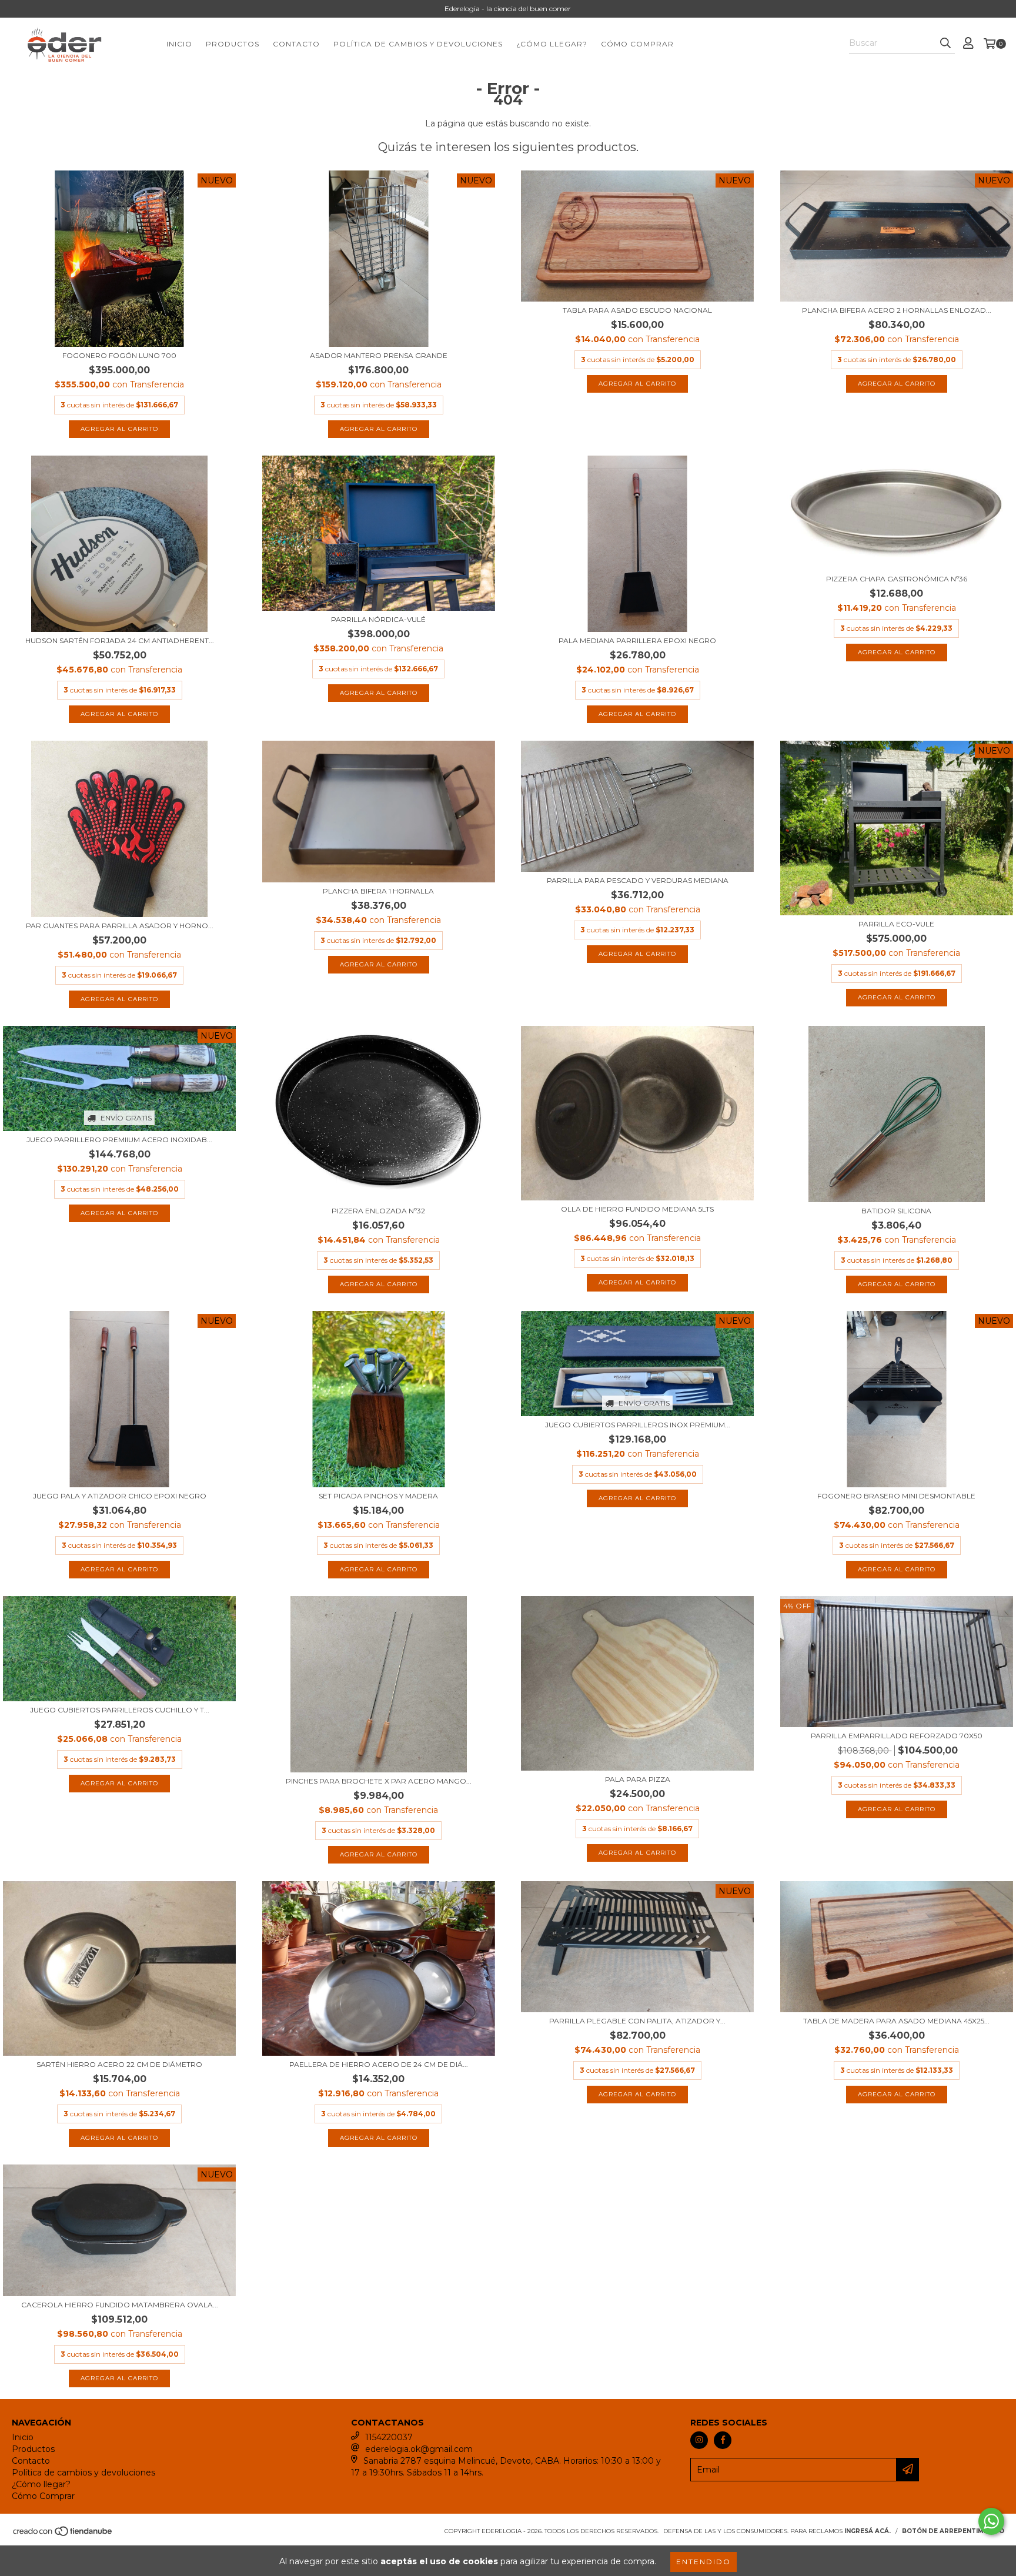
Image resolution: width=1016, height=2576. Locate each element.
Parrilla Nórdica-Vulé (378, 619)
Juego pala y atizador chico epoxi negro (120, 1496)
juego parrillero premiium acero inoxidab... (119, 1140)
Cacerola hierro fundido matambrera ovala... (120, 2305)
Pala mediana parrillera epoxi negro (637, 640)
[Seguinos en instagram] (699, 2440)
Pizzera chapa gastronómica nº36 (897, 579)
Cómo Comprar (637, 44)
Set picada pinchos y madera (378, 1496)
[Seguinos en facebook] (723, 2440)
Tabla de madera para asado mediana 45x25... (896, 2021)
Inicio (179, 44)
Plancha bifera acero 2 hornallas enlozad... (897, 310)
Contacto (296, 44)
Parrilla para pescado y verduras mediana (638, 880)
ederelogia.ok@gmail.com (419, 2449)
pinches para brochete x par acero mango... (379, 1781)
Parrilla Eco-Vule (896, 924)
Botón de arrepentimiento (953, 2531)
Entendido (703, 2562)
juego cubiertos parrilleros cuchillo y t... (120, 1710)
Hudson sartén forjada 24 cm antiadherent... (120, 640)
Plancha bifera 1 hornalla (378, 891)
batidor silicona (896, 1211)
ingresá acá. (868, 2531)
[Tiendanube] (63, 2535)
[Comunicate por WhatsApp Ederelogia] (991, 2521)
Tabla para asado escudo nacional (637, 310)
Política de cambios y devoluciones (418, 44)
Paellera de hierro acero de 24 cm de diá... (379, 2064)
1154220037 (389, 2437)
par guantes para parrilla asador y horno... (120, 926)
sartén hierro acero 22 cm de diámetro (119, 2064)
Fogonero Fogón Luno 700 (119, 355)
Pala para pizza (638, 1779)
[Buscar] (945, 44)
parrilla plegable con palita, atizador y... (637, 2021)
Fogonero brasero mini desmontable (896, 1496)
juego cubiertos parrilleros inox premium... (638, 1425)
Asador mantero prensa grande (379, 355)
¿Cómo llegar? (552, 44)
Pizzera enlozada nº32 (378, 1211)
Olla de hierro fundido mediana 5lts (637, 1209)
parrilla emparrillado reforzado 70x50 (897, 1736)
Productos (233, 44)
